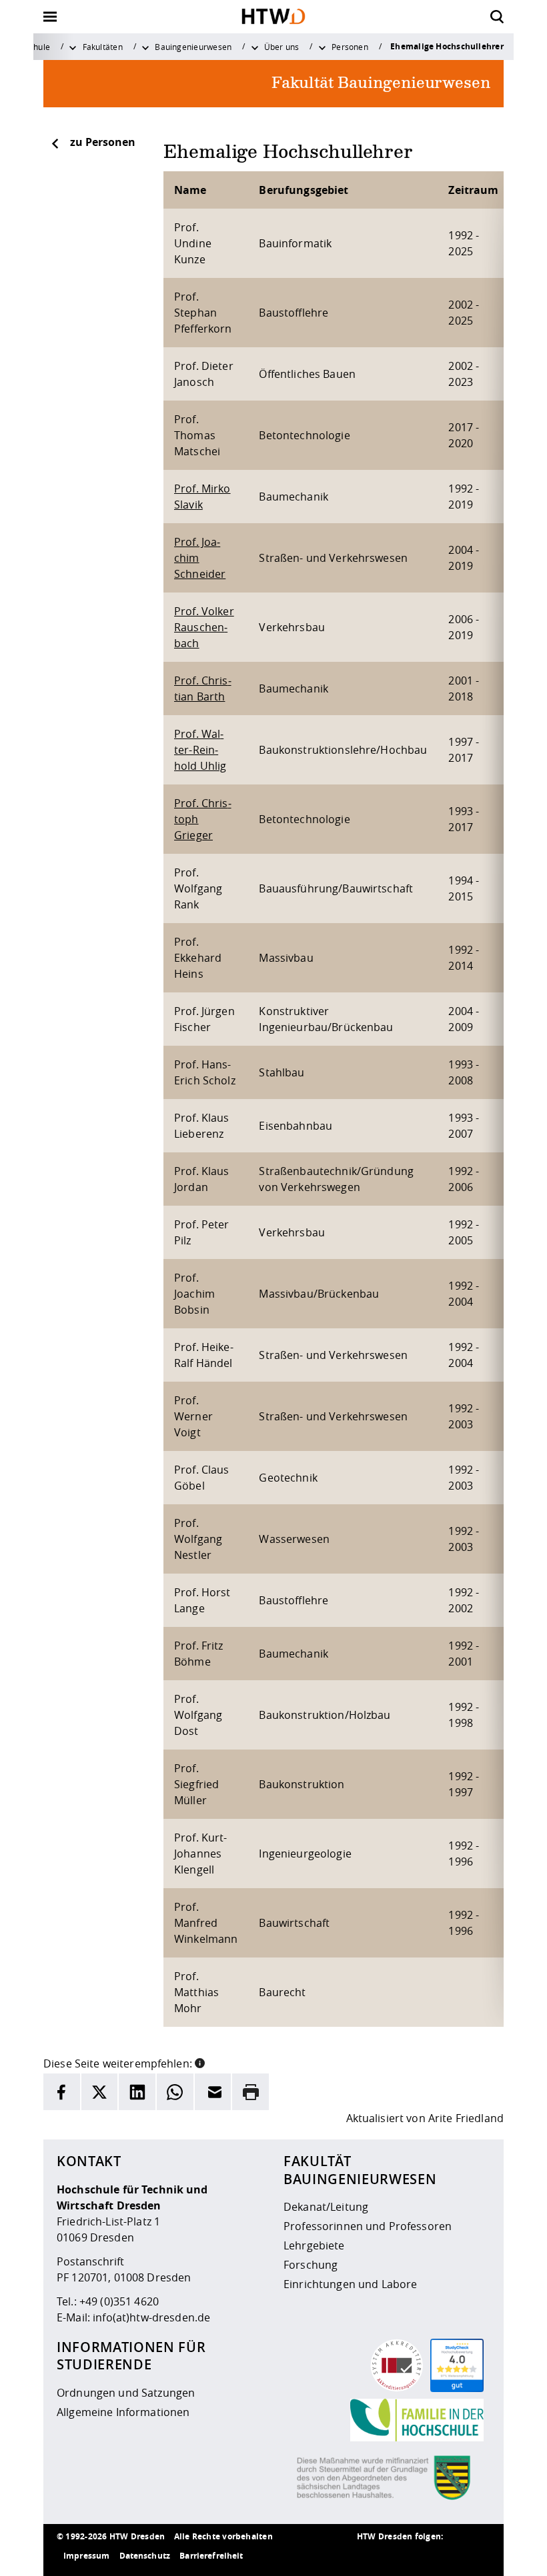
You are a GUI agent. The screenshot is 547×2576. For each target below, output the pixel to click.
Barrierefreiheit (211, 2556)
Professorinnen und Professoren (368, 2226)
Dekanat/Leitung (326, 2207)
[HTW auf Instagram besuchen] (397, 2556)
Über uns (282, 47)
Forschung (311, 2265)
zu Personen (103, 142)
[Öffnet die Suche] (497, 17)
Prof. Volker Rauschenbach (204, 627)
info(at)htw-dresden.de (151, 2317)
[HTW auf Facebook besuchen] (450, 2556)
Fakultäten (103, 47)
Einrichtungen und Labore (350, 2284)
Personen (350, 47)
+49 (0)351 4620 (119, 2301)
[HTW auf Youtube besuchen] (477, 2556)
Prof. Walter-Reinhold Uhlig (200, 750)
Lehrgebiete (314, 2245)
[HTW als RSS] (370, 2556)
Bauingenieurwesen (193, 47)
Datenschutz (145, 2556)
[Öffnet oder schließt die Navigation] (50, 17)
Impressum (86, 2556)
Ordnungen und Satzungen (126, 2393)
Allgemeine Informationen (123, 2412)
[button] (200, 2062)
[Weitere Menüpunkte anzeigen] (73, 47)
